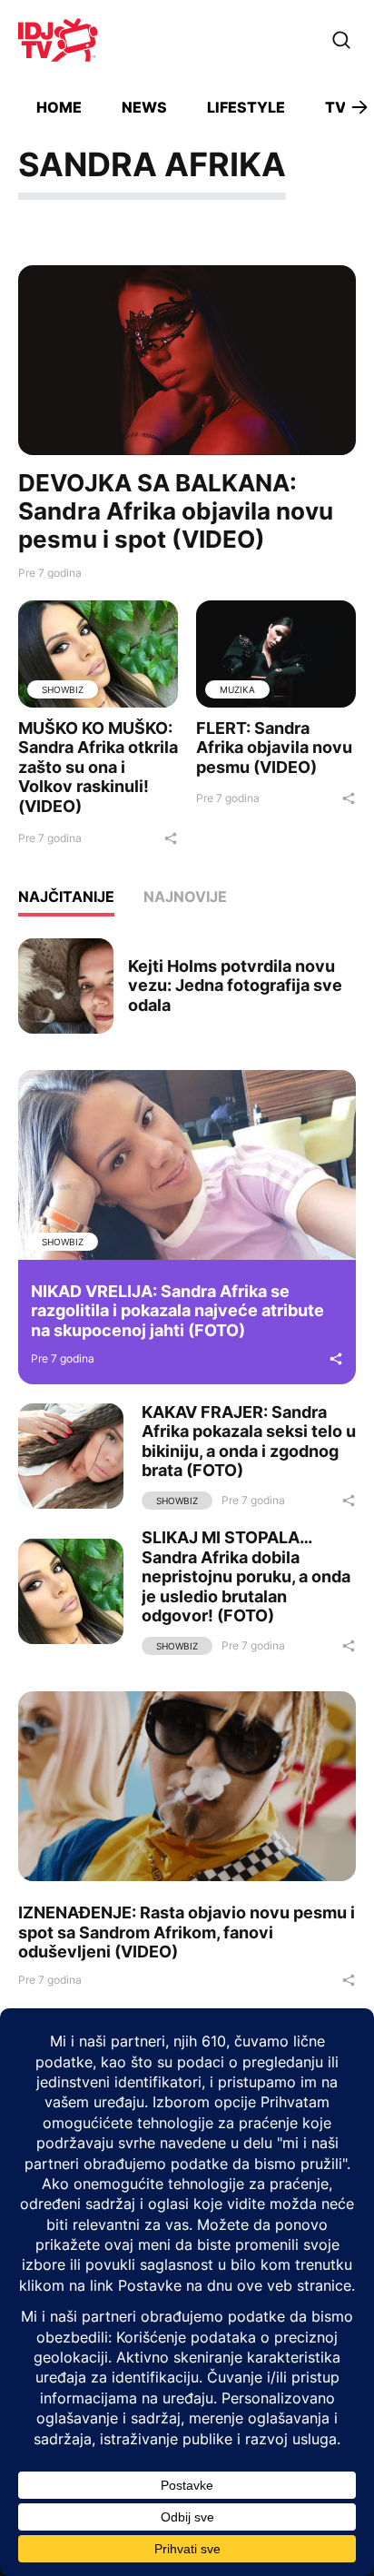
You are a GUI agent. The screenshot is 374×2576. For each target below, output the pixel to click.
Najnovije (185, 897)
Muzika (237, 689)
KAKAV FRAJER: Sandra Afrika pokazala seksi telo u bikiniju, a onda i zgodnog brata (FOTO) (249, 1442)
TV (335, 107)
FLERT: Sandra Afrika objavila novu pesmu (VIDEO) (274, 748)
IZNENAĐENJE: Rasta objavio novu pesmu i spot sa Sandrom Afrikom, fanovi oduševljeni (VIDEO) (187, 1932)
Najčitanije (66, 897)
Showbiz (63, 689)
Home (59, 107)
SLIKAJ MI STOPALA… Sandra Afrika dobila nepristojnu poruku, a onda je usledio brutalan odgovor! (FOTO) (246, 1576)
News (144, 107)
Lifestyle (246, 107)
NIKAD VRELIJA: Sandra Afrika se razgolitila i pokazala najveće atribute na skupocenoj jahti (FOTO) (177, 1311)
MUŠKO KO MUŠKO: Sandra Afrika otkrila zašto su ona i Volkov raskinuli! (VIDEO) (98, 767)
